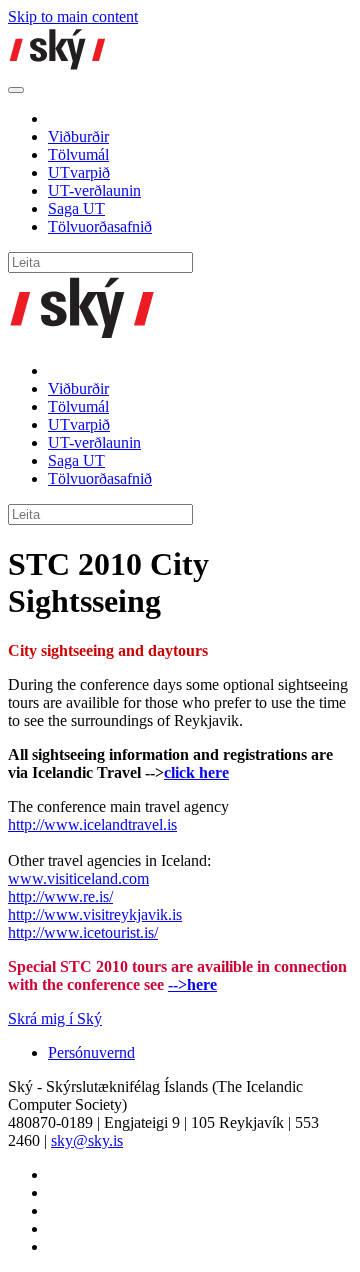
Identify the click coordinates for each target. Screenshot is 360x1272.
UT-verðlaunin (94, 190)
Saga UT (76, 208)
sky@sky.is (87, 1140)
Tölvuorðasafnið (100, 226)
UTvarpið (79, 172)
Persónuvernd (91, 1052)
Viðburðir (78, 136)
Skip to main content (73, 16)
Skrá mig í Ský (55, 1018)
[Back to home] (58, 66)
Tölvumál (78, 154)
